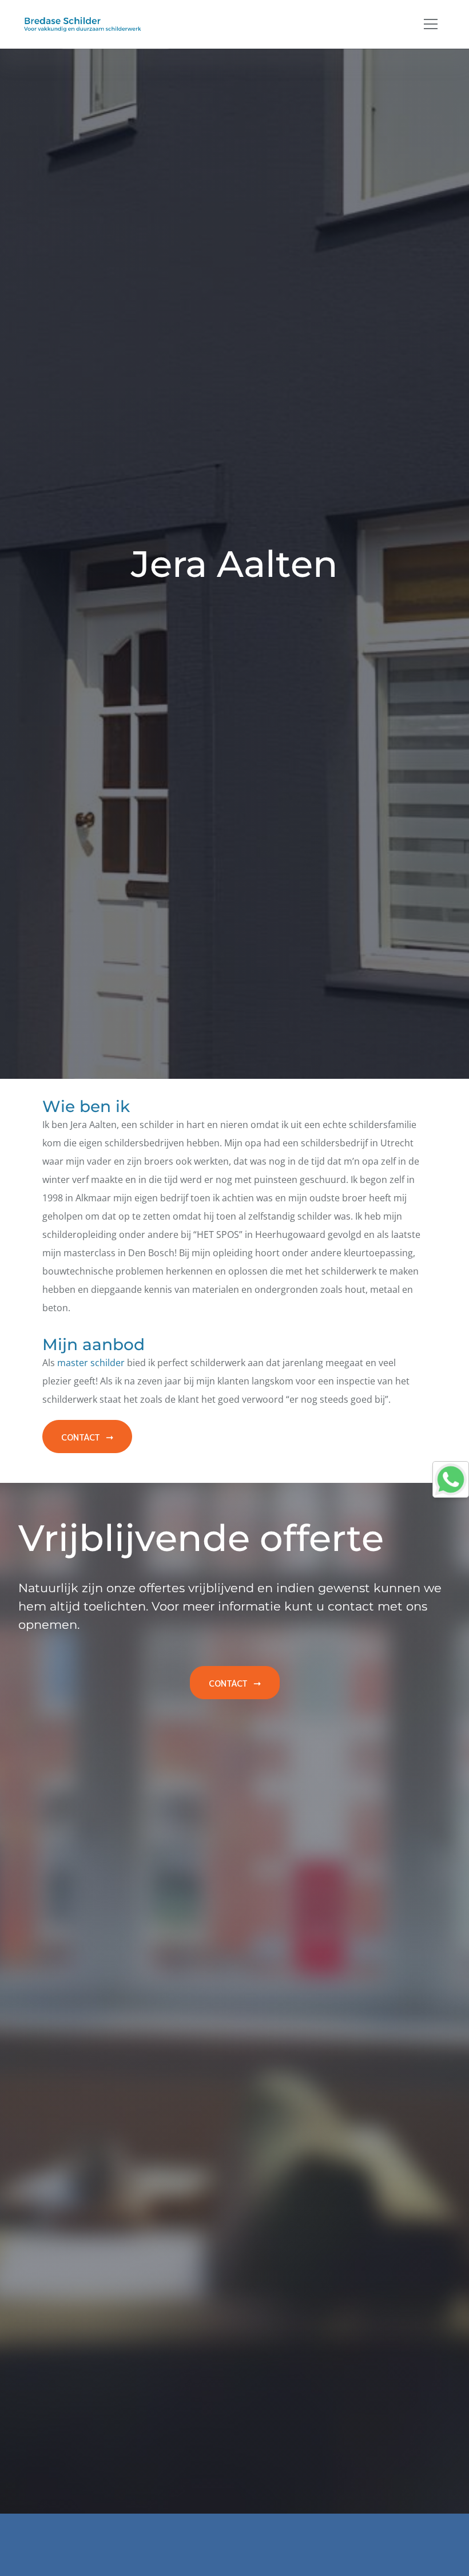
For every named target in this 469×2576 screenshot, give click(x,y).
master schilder (91, 1363)
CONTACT (81, 1436)
